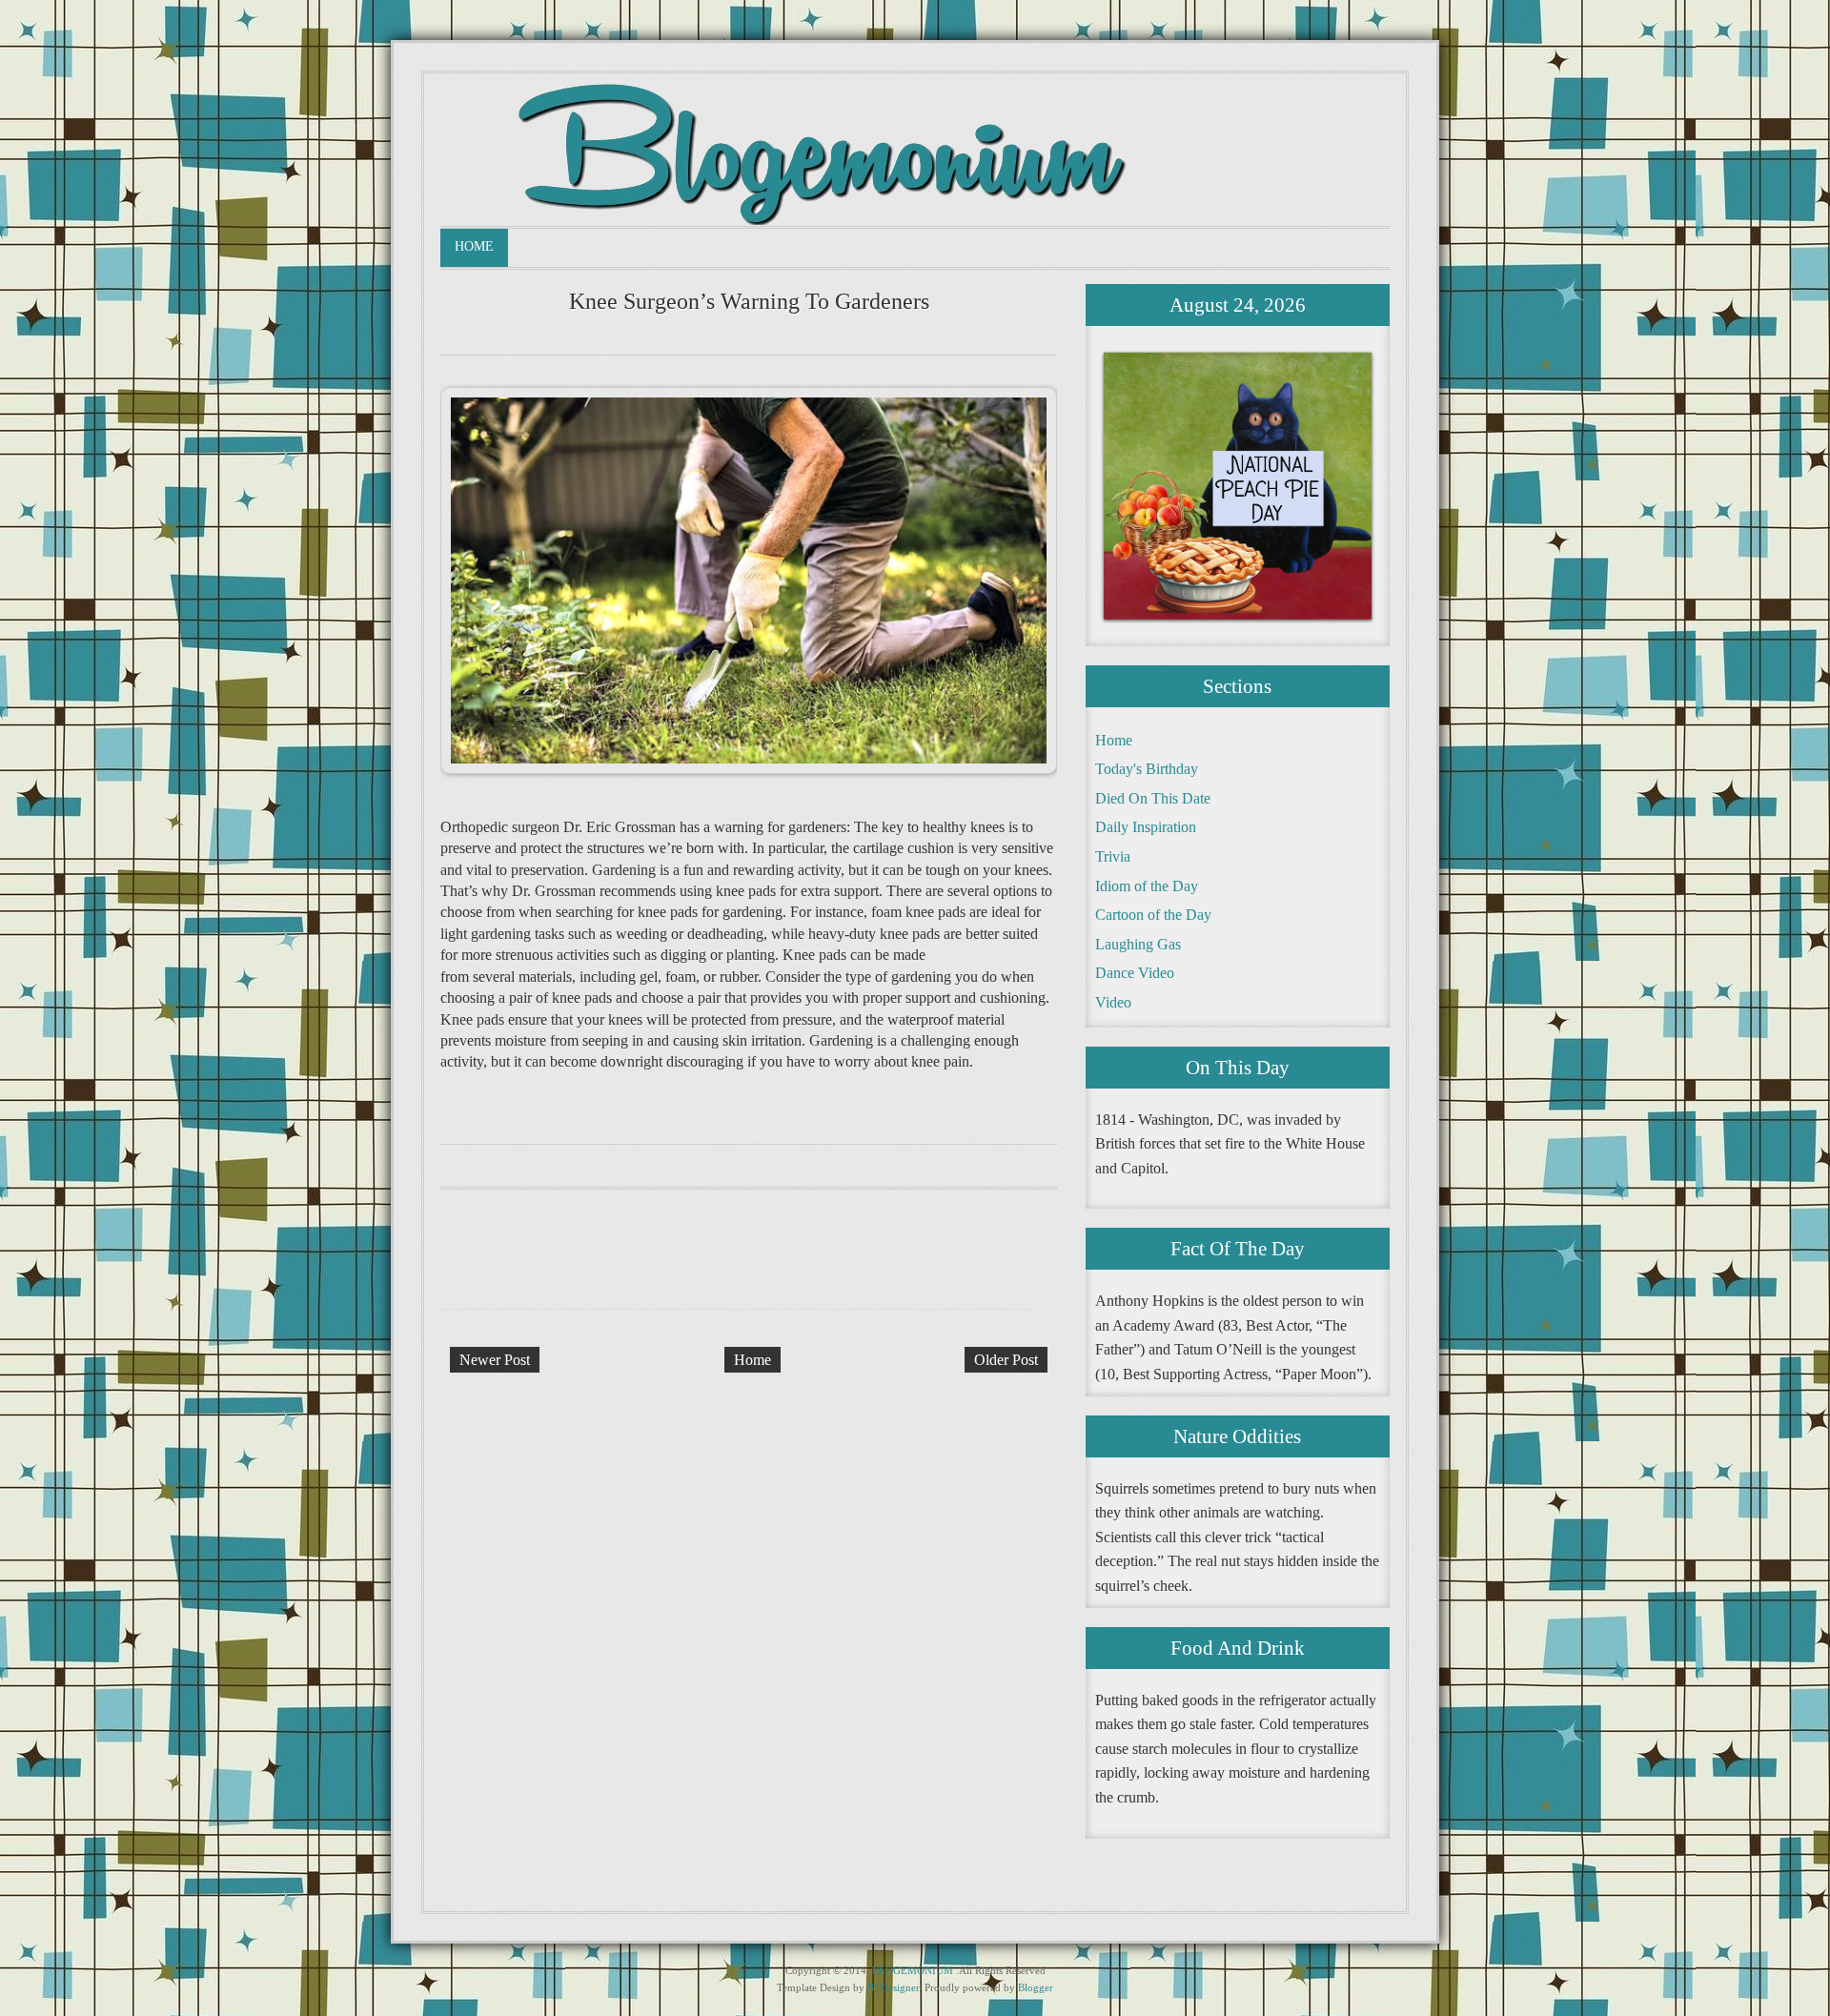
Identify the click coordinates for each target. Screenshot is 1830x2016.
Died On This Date (1153, 798)
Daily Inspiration (1146, 827)
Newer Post (495, 1360)
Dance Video (1135, 973)
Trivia (1113, 856)
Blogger (1036, 1987)
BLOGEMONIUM (913, 1970)
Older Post (1006, 1360)
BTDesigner (893, 1987)
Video (1113, 1002)
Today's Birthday (1147, 769)
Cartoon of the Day (1153, 915)
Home (474, 246)
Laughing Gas (1138, 944)
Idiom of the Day (1147, 886)
